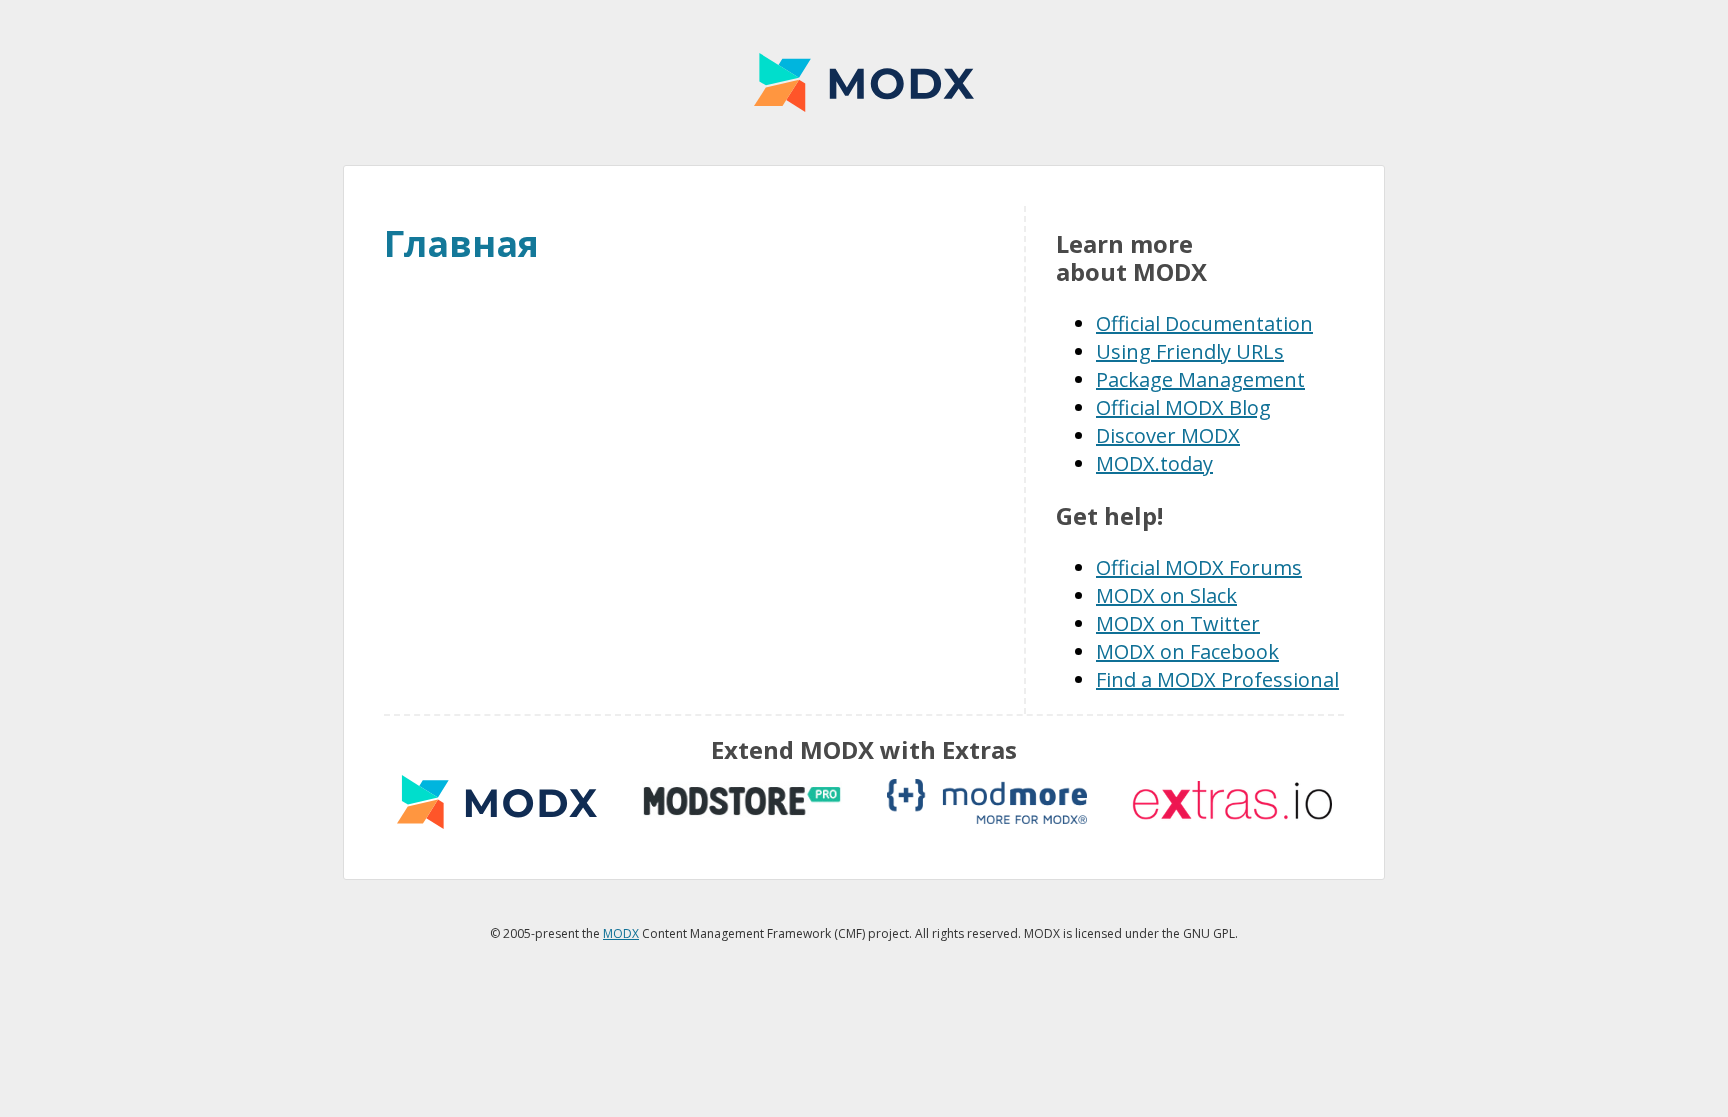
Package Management (1200, 379)
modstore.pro (742, 801)
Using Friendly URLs (1190, 351)
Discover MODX (1168, 435)
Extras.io (1232, 801)
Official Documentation (1204, 323)
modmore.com (987, 801)
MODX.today (1154, 463)
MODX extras (497, 801)
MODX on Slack (1166, 595)
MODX (864, 82)
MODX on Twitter (1178, 623)
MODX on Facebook (1187, 651)
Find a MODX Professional (1217, 679)
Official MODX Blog (1183, 407)
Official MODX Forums (1199, 567)
